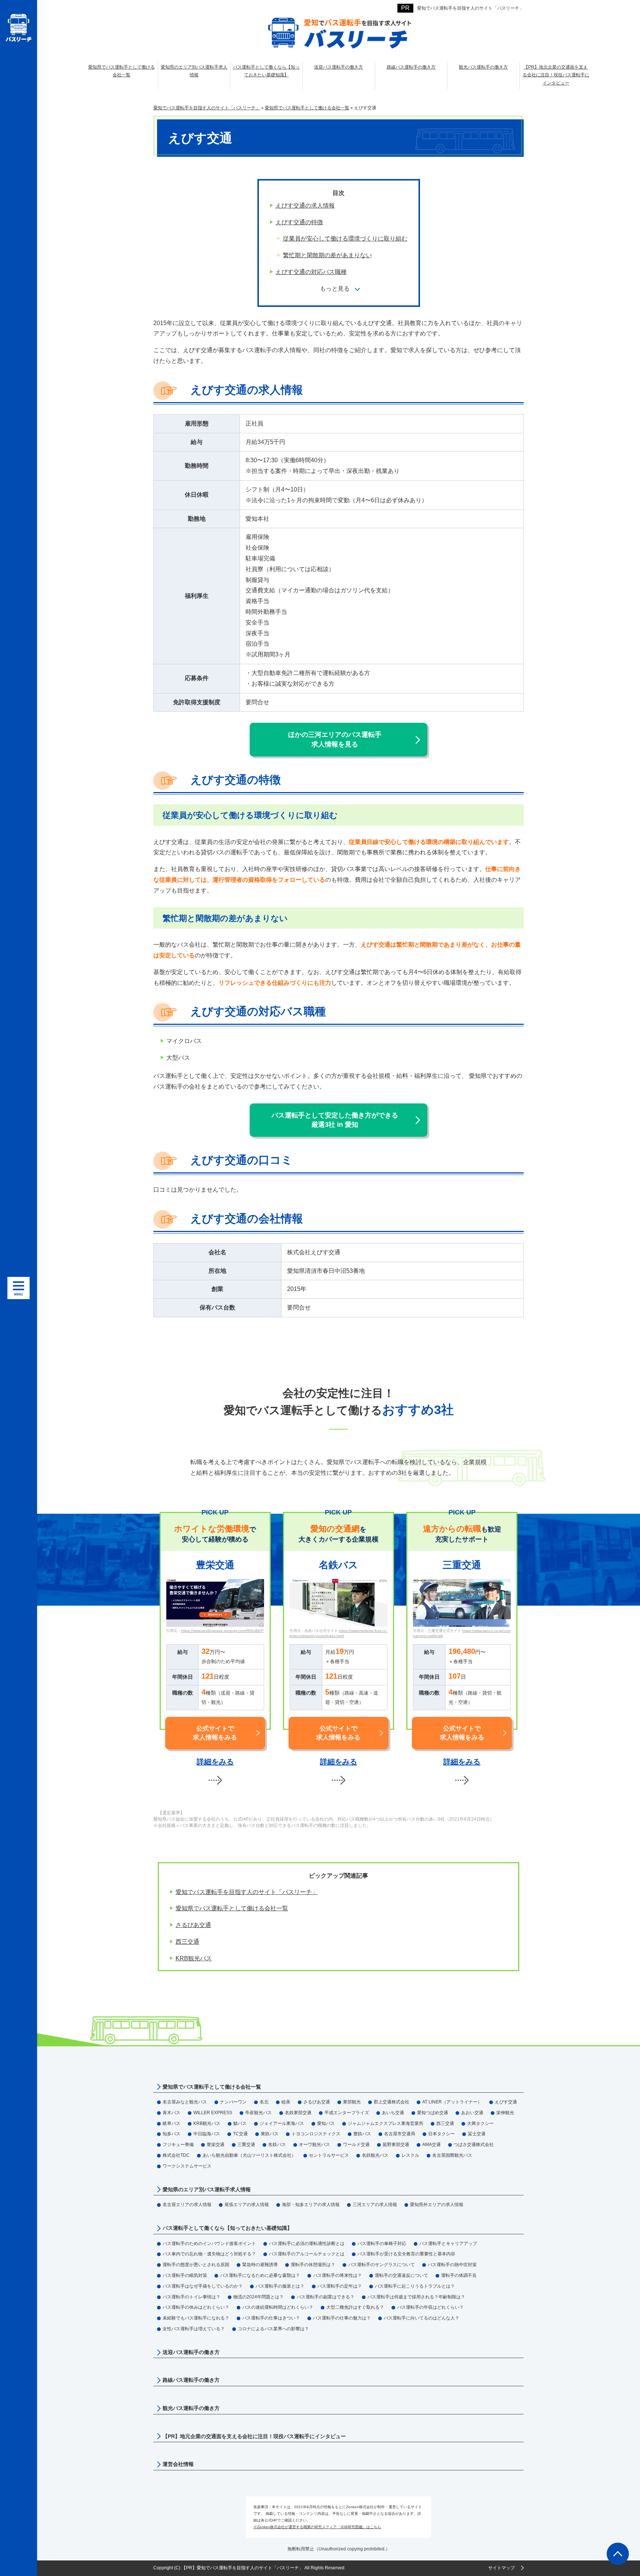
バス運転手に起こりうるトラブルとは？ (415, 2286)
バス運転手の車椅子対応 (382, 2244)
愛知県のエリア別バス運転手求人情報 (207, 2189)
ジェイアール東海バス (282, 2123)
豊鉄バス (362, 2134)
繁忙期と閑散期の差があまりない (327, 255)
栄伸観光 (505, 2113)
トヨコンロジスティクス (316, 2134)
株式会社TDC (176, 2155)
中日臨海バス (207, 2134)
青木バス (171, 2113)
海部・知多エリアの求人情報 (311, 2205)
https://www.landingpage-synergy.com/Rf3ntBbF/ (222, 1631)
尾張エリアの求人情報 (247, 2205)
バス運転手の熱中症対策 (452, 2265)
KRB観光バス (194, 1958)
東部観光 (352, 2102)
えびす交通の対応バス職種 (311, 272)
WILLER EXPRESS (213, 2113)
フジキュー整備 (178, 2145)
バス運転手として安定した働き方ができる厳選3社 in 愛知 (335, 1120)
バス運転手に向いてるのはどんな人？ (421, 2318)
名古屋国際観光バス (452, 2155)
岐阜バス (171, 2123)
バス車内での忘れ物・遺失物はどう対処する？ (209, 2254)
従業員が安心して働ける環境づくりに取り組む (345, 239)
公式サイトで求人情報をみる (215, 1733)
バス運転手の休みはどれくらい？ (196, 2307)
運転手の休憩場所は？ (313, 2265)
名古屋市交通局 (400, 2134)
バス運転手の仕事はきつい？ (271, 2318)
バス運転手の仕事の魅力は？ (342, 2318)
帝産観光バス (259, 2113)
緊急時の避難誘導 (260, 2265)
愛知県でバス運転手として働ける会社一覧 (232, 1908)
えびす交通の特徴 (299, 222)
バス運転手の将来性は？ (337, 2275)
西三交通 (187, 1942)
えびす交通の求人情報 (305, 206)
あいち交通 (393, 2113)
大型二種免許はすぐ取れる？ (355, 2307)
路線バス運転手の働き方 (191, 2380)
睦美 (286, 2102)
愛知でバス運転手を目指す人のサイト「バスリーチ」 (470, 8)
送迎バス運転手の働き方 (191, 2352)
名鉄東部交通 (298, 2113)
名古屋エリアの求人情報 (187, 2205)
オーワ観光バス (314, 2145)
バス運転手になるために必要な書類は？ (260, 2275)
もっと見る (335, 289)
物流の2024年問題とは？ (259, 2297)
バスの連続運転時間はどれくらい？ (278, 2307)
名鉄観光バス (375, 2155)
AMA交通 (431, 2145)
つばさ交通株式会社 (474, 2145)
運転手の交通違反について (401, 2275)
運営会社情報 (178, 2464)
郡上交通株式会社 (391, 2102)
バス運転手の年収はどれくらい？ (430, 2307)
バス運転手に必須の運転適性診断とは (307, 2244)
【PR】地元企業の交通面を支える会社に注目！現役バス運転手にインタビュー (254, 2436)
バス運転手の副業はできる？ (326, 2297)
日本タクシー (441, 2134)
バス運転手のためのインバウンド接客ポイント (209, 2244)
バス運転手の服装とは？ (280, 2286)
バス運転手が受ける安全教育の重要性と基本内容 (406, 2254)
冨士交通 (477, 2134)
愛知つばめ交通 (433, 2113)
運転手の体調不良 (459, 2275)
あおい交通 (472, 2113)
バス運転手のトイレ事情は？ (191, 2297)
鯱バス (240, 2123)
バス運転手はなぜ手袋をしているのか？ (203, 2286)
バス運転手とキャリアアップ (448, 2244)
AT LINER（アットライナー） (452, 2102)
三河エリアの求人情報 (375, 2205)
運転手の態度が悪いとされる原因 (196, 2265)
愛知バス (326, 2123)
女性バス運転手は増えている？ (194, 2329)
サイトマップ (501, 2568)
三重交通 (246, 2145)
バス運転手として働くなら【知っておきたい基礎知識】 (227, 2228)
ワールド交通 (356, 2145)
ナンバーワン (233, 2102)
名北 (264, 2102)
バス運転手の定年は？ (340, 2286)
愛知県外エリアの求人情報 (437, 2205)
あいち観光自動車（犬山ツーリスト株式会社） (249, 2155)
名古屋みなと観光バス (185, 2102)
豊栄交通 (216, 2145)
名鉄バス (277, 2145)
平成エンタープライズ (347, 2113)
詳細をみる (215, 1762)
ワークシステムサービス (187, 2166)
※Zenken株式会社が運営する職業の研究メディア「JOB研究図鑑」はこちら (317, 2527)
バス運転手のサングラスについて (381, 2265)
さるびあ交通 (193, 1925)
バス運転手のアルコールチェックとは (307, 2254)
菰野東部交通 (396, 2145)
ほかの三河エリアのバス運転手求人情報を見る (335, 739)
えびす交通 (506, 2102)
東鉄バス (270, 2134)
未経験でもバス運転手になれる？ (196, 2318)
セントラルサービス (329, 2155)
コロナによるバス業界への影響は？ (273, 2329)
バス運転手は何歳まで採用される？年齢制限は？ (416, 2297)
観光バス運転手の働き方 (191, 2408)
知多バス (171, 2134)
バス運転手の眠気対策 (185, 2275)
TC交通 (240, 2134)
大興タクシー (480, 2123)
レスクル (410, 2155)
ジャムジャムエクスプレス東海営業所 (386, 2123)
